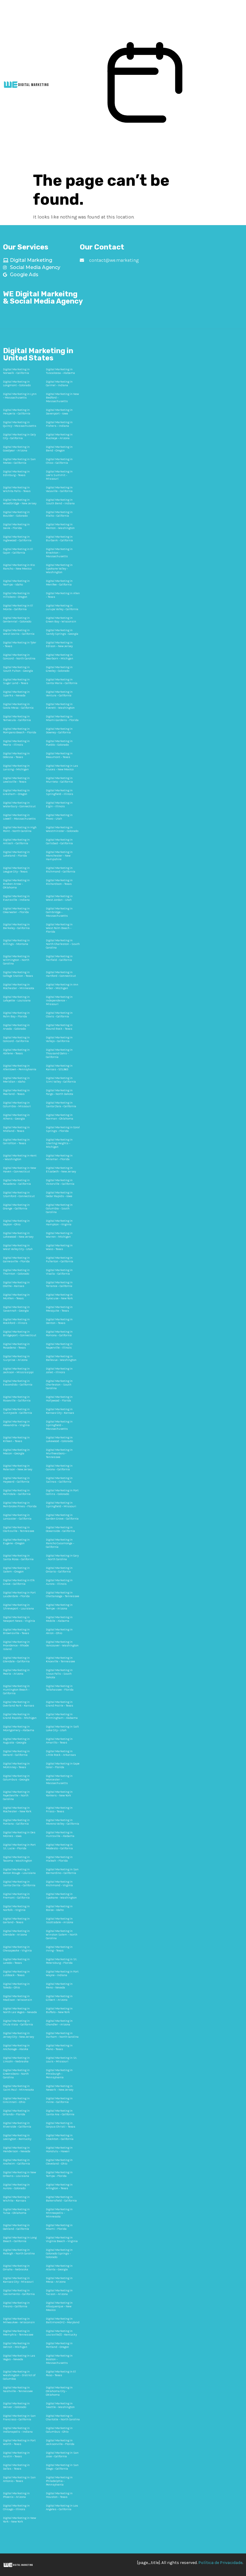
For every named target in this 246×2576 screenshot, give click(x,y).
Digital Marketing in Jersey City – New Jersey (18, 2035)
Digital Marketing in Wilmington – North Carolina (16, 960)
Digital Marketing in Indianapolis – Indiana (18, 2430)
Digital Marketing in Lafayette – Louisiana (17, 999)
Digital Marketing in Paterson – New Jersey (18, 1468)
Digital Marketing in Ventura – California (59, 694)
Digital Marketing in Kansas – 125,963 (59, 1068)
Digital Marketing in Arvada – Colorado (16, 1027)
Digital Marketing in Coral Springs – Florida (63, 1129)
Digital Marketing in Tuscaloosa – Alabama (60, 371)
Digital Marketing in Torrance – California (59, 1284)
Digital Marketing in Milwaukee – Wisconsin (19, 2321)
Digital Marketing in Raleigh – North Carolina (19, 2252)
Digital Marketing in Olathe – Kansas (16, 1284)
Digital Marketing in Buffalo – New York (59, 2010)
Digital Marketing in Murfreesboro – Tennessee (59, 1453)
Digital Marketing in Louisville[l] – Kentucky (61, 2333)
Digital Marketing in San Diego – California (62, 2467)
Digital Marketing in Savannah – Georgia (16, 1309)
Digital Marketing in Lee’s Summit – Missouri (59, 475)
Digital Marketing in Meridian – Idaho (16, 1080)
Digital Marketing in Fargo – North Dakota (60, 1092)
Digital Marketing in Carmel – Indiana (59, 383)
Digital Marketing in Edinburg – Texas (16, 473)
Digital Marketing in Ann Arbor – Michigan (62, 986)
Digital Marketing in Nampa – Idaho (16, 583)
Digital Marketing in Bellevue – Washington (61, 1358)
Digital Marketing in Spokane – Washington (61, 1896)
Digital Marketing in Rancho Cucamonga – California (60, 1543)
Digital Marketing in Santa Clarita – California (19, 1884)
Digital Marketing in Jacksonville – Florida (60, 2442)
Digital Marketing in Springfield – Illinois (60, 792)
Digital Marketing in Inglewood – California (17, 539)
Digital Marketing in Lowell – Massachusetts (19, 817)
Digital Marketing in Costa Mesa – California (18, 706)
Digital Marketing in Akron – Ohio (59, 1631)
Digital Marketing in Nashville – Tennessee (18, 2389)
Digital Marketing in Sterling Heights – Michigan (59, 1143)
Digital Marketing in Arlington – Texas (59, 2186)
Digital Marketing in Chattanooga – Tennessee (63, 1594)
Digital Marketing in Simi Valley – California (61, 1080)
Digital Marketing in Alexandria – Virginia (16, 1423)
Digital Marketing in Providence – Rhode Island (16, 1646)
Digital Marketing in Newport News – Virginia (19, 1619)
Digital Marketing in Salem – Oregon (16, 1570)
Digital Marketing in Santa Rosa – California (18, 1557)
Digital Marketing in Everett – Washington (60, 706)
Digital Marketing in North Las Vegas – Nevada (20, 2010)
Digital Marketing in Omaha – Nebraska (16, 2268)
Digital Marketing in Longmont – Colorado (17, 383)
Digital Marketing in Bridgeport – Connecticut (20, 1334)
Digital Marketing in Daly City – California (19, 436)
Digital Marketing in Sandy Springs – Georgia (62, 632)
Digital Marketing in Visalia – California (59, 1272)
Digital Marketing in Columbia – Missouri (17, 1105)
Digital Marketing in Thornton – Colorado (16, 1272)
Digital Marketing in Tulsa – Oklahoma (16, 2211)
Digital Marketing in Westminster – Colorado (62, 829)
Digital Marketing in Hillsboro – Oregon (16, 595)
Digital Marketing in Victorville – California (60, 1182)
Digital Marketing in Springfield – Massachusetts (59, 1425)
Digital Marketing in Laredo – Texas (16, 1961)
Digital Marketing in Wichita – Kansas (16, 2199)
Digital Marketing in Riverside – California (17, 2125)
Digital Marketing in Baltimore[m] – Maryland (63, 2321)
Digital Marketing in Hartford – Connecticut (61, 974)
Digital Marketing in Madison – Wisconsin (18, 1998)
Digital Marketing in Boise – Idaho (59, 1908)
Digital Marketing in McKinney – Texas (16, 1765)
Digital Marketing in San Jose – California (62, 2455)
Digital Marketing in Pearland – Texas (16, 1092)
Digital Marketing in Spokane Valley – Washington (59, 569)
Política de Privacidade (220, 2563)
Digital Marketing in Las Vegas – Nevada (19, 2358)
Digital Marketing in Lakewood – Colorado (59, 1439)
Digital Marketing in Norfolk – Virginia (16, 1908)
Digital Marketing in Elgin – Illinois (59, 805)
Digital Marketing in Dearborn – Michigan (60, 657)
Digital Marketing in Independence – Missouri (59, 1001)
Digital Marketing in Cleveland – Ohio (59, 2162)
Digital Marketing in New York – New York (19, 2520)
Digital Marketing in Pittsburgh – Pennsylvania (59, 2074)
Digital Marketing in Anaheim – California (16, 2162)
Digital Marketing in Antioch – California (16, 842)
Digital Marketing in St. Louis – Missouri (61, 2060)
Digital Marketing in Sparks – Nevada (16, 694)
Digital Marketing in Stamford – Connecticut (19, 1194)
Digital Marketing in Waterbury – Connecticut (19, 805)
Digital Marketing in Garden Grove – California (62, 1517)
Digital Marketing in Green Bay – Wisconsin (61, 620)
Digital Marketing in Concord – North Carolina (19, 657)
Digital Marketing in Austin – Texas (16, 2455)
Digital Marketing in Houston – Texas (59, 2495)
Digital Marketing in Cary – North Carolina (62, 1557)
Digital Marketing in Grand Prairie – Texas (60, 1704)
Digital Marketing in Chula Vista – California (18, 2023)
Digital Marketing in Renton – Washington (60, 526)
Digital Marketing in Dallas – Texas (16, 2467)
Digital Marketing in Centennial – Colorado (17, 620)
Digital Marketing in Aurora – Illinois (59, 1582)
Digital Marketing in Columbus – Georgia (16, 1778)
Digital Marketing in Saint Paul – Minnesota (18, 2088)
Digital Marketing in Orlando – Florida (16, 2113)
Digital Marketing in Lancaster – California (17, 1517)
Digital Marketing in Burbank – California (59, 539)
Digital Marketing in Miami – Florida (59, 2227)
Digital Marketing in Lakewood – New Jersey (18, 1235)
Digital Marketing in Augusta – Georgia (16, 1741)
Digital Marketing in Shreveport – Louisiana (18, 1607)
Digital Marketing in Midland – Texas (16, 1129)
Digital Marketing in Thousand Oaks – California (59, 1053)
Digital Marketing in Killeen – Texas (16, 1439)
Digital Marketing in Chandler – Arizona (59, 2023)
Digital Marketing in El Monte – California (18, 607)
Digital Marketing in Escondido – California (18, 1383)
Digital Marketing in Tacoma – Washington (18, 1859)
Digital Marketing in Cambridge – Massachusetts (59, 912)
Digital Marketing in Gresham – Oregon (16, 792)
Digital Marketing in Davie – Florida (16, 526)
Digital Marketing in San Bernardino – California (62, 1871)
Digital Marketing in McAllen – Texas (16, 1297)
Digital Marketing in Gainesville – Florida (16, 1260)
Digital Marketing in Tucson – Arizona (59, 2292)
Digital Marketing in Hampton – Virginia (59, 1223)
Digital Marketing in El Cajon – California (18, 551)
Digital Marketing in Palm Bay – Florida (16, 1015)
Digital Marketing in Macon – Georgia (16, 1452)
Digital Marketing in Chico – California (59, 461)
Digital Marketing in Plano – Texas (59, 2047)
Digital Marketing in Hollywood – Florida (59, 1399)
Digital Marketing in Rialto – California (59, 514)
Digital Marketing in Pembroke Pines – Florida (20, 1505)
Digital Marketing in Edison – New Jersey (59, 644)
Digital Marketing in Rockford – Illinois (16, 1321)
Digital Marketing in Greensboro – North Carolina (16, 2074)
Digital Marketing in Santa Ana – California (60, 2113)
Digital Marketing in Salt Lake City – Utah (62, 1728)
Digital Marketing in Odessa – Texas (16, 755)
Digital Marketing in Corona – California (59, 1468)
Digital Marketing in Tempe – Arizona (59, 1607)
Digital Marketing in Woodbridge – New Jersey (20, 502)
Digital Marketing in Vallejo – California (59, 1039)
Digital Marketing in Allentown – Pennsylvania (20, 1068)
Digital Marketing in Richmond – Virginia (59, 1884)
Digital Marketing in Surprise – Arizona (16, 1358)
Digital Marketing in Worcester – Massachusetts (59, 1780)
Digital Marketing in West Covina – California (19, 632)
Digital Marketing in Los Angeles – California (62, 2507)
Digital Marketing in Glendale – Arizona (16, 1933)
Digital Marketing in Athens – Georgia (16, 1117)
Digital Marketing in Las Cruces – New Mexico (62, 768)
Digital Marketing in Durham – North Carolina (62, 2035)
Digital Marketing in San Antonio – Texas (19, 2479)
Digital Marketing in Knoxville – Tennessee (60, 1660)
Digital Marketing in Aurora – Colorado (16, 2186)
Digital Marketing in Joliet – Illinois (59, 1371)
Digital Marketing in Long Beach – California (20, 2239)
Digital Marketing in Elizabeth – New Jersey (61, 1170)
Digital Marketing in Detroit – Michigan (16, 2345)
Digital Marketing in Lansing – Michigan (16, 768)
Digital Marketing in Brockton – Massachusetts (59, 553)
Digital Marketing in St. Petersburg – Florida (61, 1961)
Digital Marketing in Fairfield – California (59, 958)
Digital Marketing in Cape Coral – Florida (63, 1765)
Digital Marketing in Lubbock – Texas (16, 1973)
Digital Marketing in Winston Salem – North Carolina (62, 1935)
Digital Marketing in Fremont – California (16, 1896)
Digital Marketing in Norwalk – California (16, 371)
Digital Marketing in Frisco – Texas (59, 1810)
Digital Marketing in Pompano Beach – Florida (20, 731)
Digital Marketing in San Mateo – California (19, 461)
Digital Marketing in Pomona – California (59, 1334)
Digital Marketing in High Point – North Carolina (20, 829)
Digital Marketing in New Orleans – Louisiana (19, 2174)
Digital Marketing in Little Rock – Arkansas (61, 1753)
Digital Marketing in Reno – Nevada (59, 1986)
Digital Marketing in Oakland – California (16, 2227)
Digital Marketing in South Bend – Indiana (60, 502)
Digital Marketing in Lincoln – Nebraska (16, 2060)
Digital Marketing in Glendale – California (16, 1660)
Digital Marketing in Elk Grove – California (19, 1582)
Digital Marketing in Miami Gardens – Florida (62, 718)
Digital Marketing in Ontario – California (59, 1570)
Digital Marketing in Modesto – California (59, 1847)
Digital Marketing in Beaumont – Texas (59, 755)
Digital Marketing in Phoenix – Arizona (16, 2495)
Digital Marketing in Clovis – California (59, 1015)
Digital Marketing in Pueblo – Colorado (59, 743)
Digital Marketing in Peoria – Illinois (16, 743)
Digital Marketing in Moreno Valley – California (63, 1822)
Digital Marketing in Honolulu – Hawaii (59, 2150)
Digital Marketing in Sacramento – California (19, 2292)
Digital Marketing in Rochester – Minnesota (19, 986)
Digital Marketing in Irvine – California (59, 2100)
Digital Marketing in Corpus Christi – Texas (61, 2125)
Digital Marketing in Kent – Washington (20, 1157)
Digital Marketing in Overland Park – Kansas (19, 1704)
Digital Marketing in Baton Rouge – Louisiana (19, 1871)
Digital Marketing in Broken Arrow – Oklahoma (16, 884)
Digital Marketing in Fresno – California (16, 2305)
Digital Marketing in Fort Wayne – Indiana (62, 1973)
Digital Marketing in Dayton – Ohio (16, 1223)
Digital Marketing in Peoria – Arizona (16, 1672)
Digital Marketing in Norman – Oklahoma (60, 1117)
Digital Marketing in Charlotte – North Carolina (63, 2418)
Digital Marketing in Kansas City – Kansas (60, 1411)
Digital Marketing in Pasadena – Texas (16, 1346)
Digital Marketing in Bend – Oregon (59, 449)
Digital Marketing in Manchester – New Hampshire (59, 856)
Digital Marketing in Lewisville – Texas (16, 780)
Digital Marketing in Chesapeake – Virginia (17, 1949)
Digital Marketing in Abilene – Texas (16, 1052)
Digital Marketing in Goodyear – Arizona (16, 449)
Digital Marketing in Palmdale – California (17, 1492)
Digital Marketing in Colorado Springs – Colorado (59, 2254)
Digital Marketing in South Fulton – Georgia (18, 669)
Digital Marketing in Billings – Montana (16, 942)
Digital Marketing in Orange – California (16, 1207)
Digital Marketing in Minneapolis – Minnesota (59, 2213)
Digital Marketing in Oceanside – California (60, 1529)
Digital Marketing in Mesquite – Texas (59, 1309)
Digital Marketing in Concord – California (16, 1039)
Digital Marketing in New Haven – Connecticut (19, 1170)
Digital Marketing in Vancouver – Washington (62, 1644)
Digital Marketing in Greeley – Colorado (59, 669)
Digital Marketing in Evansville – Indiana (16, 898)
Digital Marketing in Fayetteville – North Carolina (16, 1795)
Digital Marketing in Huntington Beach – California (16, 1690)
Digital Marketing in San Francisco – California (19, 2418)
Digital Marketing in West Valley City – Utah (18, 1247)
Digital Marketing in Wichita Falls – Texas (17, 489)
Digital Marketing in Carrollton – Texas (16, 1141)
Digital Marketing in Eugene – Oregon (16, 1542)
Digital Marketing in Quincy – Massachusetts (20, 424)
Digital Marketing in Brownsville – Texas (16, 1631)
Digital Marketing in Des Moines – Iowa (19, 1834)
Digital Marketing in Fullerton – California (60, 1260)
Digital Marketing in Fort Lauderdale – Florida (19, 1594)
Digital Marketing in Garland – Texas (16, 1921)
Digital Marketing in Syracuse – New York (59, 1297)
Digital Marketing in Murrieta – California (59, 780)
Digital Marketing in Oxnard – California (16, 1753)
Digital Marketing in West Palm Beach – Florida (59, 928)
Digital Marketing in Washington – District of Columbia (19, 2375)
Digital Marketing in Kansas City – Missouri (18, 2280)
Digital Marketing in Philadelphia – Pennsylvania (59, 2481)
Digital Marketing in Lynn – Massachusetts (20, 396)
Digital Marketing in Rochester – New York (17, 1810)
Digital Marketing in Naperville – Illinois (59, 1346)
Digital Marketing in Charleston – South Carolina (59, 1385)
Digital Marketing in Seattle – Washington (60, 2405)
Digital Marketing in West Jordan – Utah (59, 898)
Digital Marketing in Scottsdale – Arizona (60, 1921)
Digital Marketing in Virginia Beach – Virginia (62, 2239)
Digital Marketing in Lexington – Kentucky (17, 2137)
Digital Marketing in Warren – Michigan (59, 1235)
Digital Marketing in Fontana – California (16, 1822)
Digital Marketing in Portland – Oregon (59, 2345)
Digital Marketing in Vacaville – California (59, 489)
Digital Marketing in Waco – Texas (59, 1247)
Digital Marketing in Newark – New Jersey (60, 2088)
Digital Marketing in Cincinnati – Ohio (16, 2100)
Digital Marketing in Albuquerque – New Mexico (59, 2306)
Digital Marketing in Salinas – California (59, 1480)
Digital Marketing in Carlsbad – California (59, 842)
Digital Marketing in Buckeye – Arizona (59, 436)
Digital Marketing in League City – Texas (16, 870)
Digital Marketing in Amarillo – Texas (59, 1741)
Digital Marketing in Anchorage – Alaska (16, 2047)
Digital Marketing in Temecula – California (17, 718)
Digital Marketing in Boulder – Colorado (16, 514)
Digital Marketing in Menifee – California (59, 583)
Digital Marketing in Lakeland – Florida (16, 854)
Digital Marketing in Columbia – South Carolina (59, 1209)
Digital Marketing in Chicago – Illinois (16, 2507)
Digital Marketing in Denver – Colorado (16, 2405)
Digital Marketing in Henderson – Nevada (17, 2150)
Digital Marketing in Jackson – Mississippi (18, 1371)
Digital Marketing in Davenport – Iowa (59, 412)
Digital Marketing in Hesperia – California (17, 412)
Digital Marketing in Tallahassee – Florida (60, 1688)
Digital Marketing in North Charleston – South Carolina (63, 944)
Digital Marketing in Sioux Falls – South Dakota (59, 1674)
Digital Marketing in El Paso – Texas (61, 2373)
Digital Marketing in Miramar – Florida (59, 1157)
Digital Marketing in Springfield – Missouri (61, 1505)
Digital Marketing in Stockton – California (60, 2137)
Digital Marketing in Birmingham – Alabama (62, 1716)
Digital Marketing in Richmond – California (61, 870)
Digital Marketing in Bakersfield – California (61, 2199)
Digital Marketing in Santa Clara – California (61, 1105)
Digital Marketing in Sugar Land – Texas (16, 681)
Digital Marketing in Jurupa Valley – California (62, 607)
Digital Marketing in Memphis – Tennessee (18, 2333)
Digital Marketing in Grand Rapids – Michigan (20, 1716)
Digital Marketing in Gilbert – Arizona (59, 1998)
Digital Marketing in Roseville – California (17, 1399)
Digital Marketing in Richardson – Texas (59, 882)
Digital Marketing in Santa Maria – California (62, 681)
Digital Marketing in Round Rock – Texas (59, 1027)
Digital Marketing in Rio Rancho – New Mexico (19, 567)
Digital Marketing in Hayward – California (16, 1480)
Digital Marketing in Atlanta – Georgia (59, 2268)
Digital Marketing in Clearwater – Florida (16, 910)
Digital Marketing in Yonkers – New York (59, 1794)
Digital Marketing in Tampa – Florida (59, 2174)
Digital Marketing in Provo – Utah (59, 817)
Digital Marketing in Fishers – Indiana (59, 424)
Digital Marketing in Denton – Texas (59, 1321)
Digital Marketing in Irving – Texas (59, 1949)
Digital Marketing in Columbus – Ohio (59, 2430)
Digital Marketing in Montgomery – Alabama (19, 1728)
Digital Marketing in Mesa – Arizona (59, 2280)
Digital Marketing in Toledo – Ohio (16, 1986)
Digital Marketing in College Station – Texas (18, 974)
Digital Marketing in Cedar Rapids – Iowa (59, 1194)
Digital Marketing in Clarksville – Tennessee (19, 1529)
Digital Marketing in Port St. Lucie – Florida (19, 1847)
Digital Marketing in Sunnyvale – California (18, 1411)
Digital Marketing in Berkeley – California (16, 926)
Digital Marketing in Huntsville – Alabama (60, 1834)
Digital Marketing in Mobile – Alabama (59, 1619)
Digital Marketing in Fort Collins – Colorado (62, 1492)
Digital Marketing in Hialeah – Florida (59, 1859)
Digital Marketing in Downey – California (59, 731)
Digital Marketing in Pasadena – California (17, 1182)
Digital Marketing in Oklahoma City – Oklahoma (59, 2391)
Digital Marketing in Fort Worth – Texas (19, 2442)
